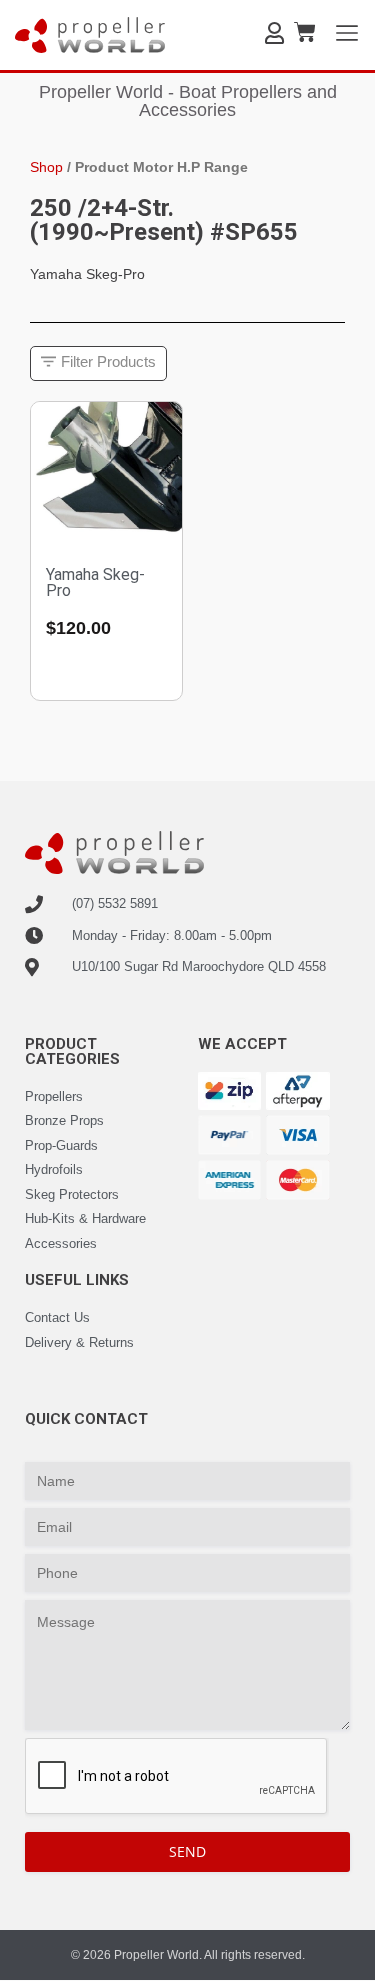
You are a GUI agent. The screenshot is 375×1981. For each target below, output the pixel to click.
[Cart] (305, 32)
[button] (98, 363)
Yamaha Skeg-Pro (95, 582)
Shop (46, 167)
